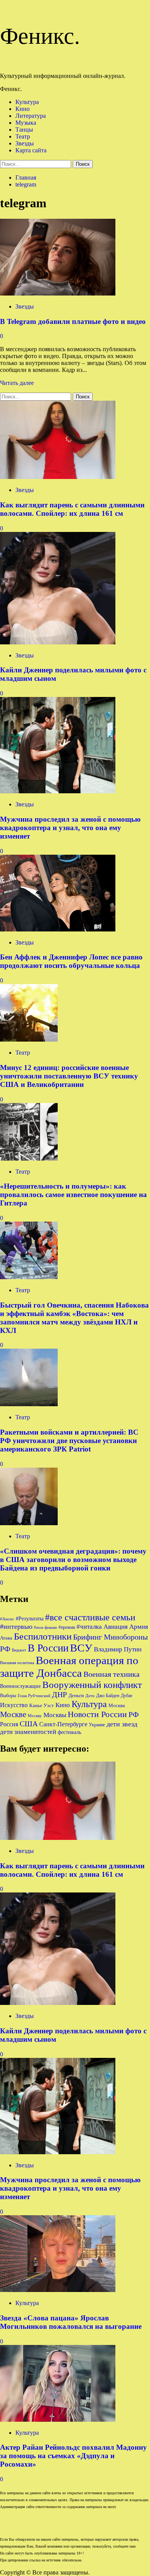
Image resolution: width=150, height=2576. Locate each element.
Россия (9, 1724)
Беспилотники (43, 1636)
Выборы (8, 1696)
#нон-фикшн (45, 1627)
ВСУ (81, 1648)
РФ (134, 1714)
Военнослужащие (20, 1686)
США (29, 1724)
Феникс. (40, 36)
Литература (31, 116)
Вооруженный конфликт (92, 1685)
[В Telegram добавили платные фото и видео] (58, 293)
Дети (90, 1696)
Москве (13, 1714)
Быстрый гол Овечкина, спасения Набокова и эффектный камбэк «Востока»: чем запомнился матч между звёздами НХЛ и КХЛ (74, 1318)
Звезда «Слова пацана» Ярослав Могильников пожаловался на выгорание (71, 2322)
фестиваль (69, 1732)
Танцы (24, 130)
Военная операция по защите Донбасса (69, 1667)
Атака (6, 1638)
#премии (67, 1627)
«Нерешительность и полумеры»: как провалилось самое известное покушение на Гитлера (73, 1195)
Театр (23, 136)
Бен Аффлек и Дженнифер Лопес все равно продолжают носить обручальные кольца (71, 961)
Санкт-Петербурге (63, 1724)
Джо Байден (108, 1696)
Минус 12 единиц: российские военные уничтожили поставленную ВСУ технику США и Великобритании (69, 1076)
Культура (27, 102)
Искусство (14, 1705)
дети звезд (122, 1724)
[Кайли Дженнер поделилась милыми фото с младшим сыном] (58, 642)
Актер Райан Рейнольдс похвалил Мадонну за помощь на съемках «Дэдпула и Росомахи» (73, 2456)
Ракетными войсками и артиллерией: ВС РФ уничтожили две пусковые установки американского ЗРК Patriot (69, 1441)
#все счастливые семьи (90, 1617)
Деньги (76, 1695)
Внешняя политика (17, 1663)
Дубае (127, 1696)
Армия (139, 1627)
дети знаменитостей (28, 1732)
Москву (35, 1716)
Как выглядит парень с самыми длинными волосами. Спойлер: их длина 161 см (72, 509)
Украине (97, 1725)
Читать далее (17, 383)
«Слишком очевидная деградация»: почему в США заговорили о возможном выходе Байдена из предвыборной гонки (73, 1560)
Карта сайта (31, 150)
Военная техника (112, 1674)
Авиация (116, 1627)
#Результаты (30, 1618)
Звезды (25, 143)
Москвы (55, 1715)
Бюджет (19, 1650)
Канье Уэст (42, 1705)
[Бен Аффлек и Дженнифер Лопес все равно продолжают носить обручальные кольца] (58, 929)
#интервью (16, 1627)
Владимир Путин (118, 1649)
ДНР (59, 1694)
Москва (117, 1705)
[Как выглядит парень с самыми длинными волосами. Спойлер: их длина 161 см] (58, 477)
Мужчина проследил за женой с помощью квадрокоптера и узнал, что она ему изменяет (70, 828)
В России (48, 1648)
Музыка (26, 123)
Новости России (97, 1714)
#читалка (89, 1627)
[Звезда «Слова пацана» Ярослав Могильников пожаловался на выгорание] (58, 2290)
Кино (22, 109)
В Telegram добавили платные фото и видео (73, 321)
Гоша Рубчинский (34, 1696)
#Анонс (7, 1619)
